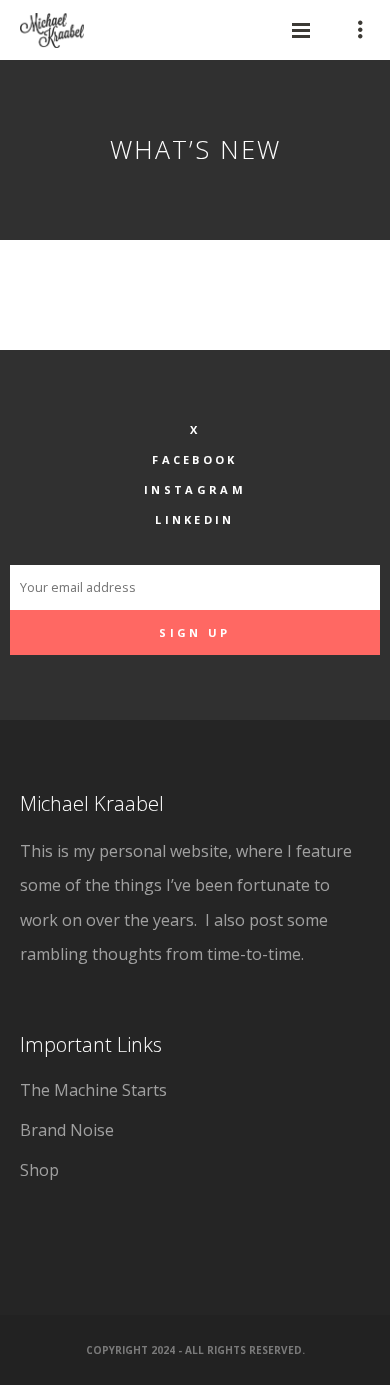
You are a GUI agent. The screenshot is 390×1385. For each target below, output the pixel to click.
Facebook (194, 459)
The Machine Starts (93, 1090)
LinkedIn (194, 519)
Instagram (195, 489)
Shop (39, 1170)
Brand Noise (67, 1130)
